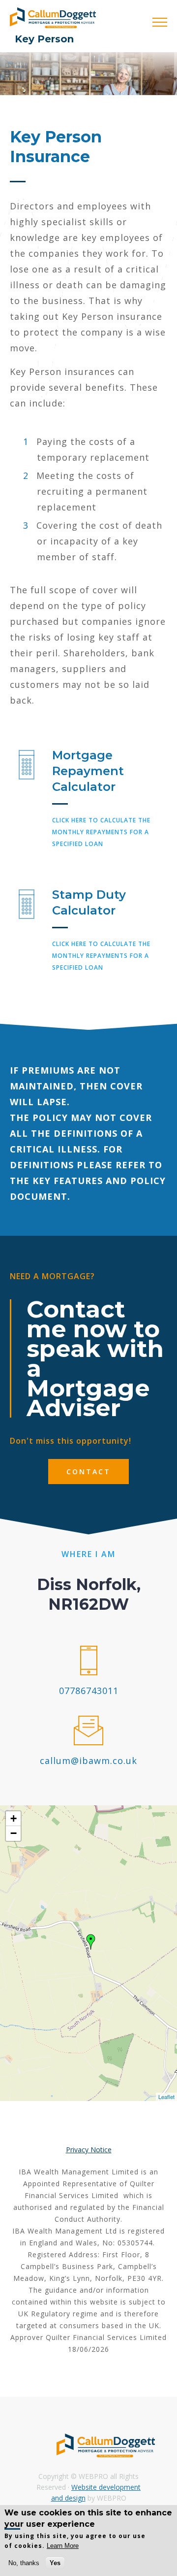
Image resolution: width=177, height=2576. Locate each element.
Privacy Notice (89, 2150)
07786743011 (89, 1691)
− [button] (14, 1833)
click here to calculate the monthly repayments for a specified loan (101, 832)
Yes (55, 2563)
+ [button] (14, 1818)
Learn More (63, 2546)
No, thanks (24, 2563)
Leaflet (166, 2097)
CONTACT (88, 1472)
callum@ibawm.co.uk (88, 1761)
